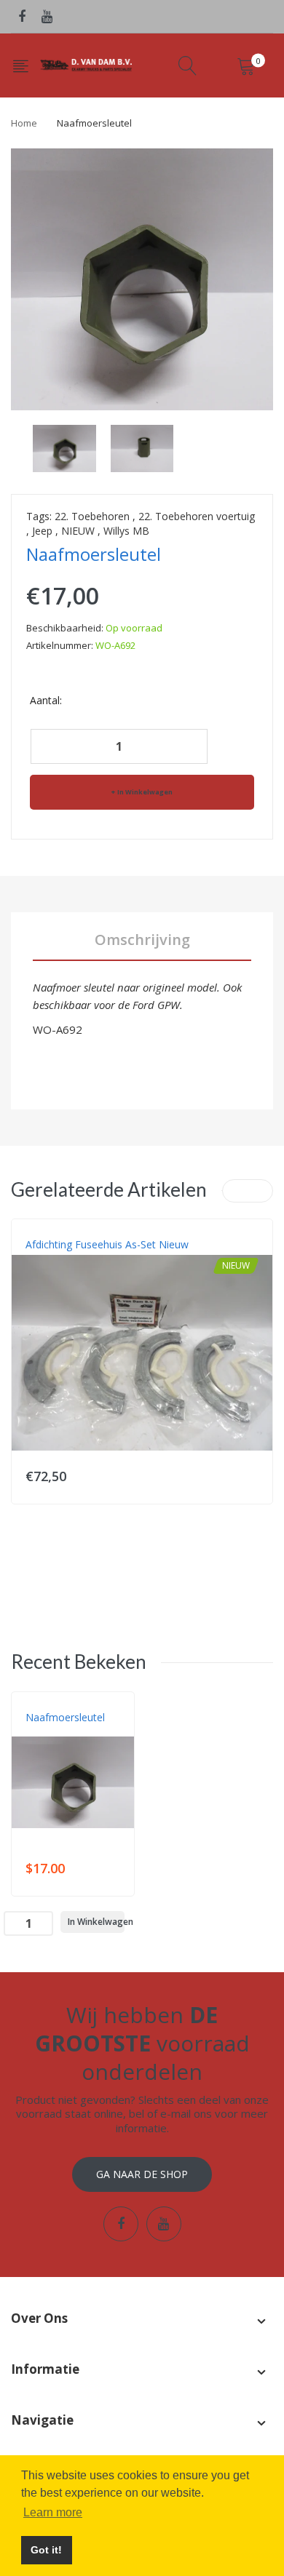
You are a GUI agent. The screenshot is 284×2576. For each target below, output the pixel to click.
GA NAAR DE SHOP (142, 2174)
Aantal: (46, 700)
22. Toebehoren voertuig (197, 516)
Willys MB (126, 531)
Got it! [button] (46, 2550)
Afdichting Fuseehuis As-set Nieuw (107, 1244)
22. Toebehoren (92, 516)
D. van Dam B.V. (59, 1732)
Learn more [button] (53, 2512)
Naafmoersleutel (65, 1717)
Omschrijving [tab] (142, 940)
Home (24, 123)
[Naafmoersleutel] (64, 447)
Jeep (42, 531)
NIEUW (78, 531)
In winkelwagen (145, 792)
